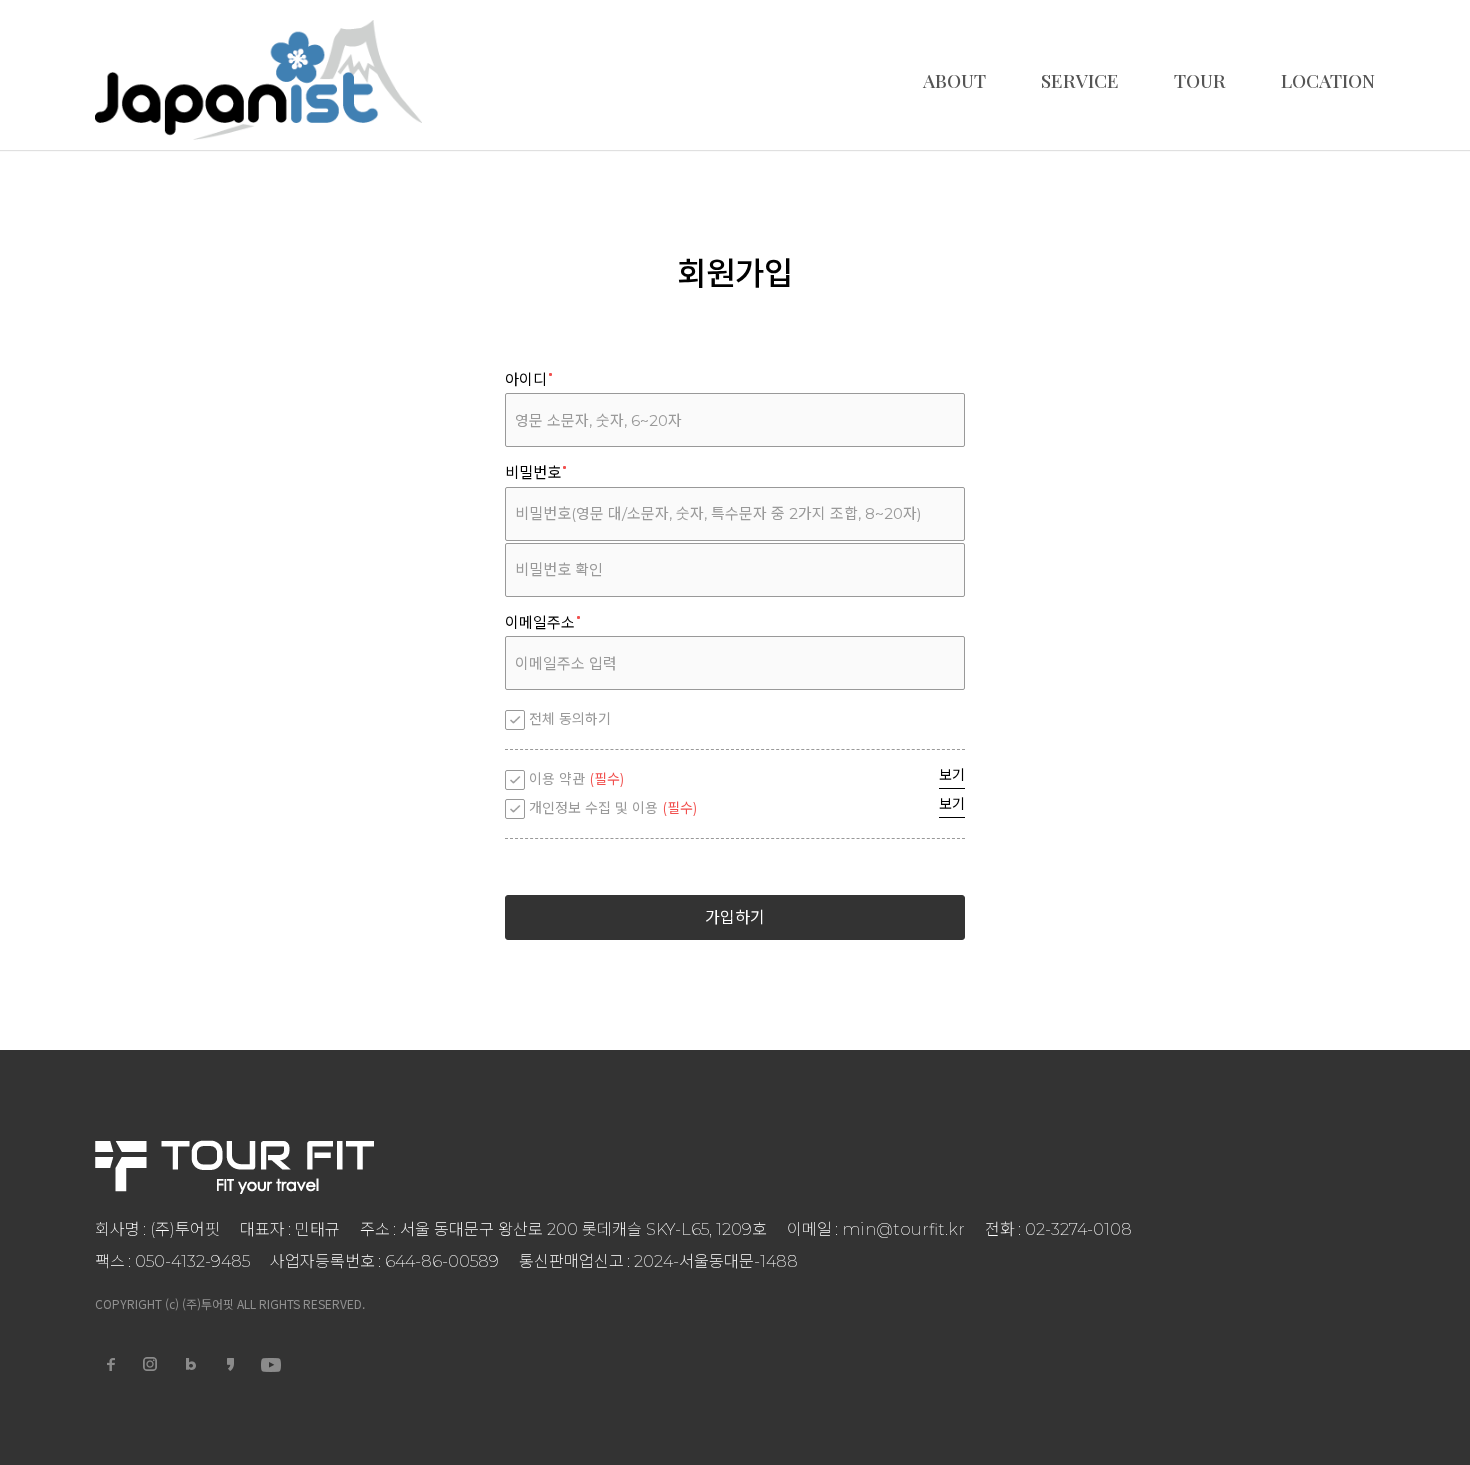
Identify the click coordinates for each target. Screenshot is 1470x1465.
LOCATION (1328, 80)
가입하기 (735, 917)
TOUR (1200, 80)
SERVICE (1080, 80)
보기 (952, 775)
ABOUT (954, 80)
